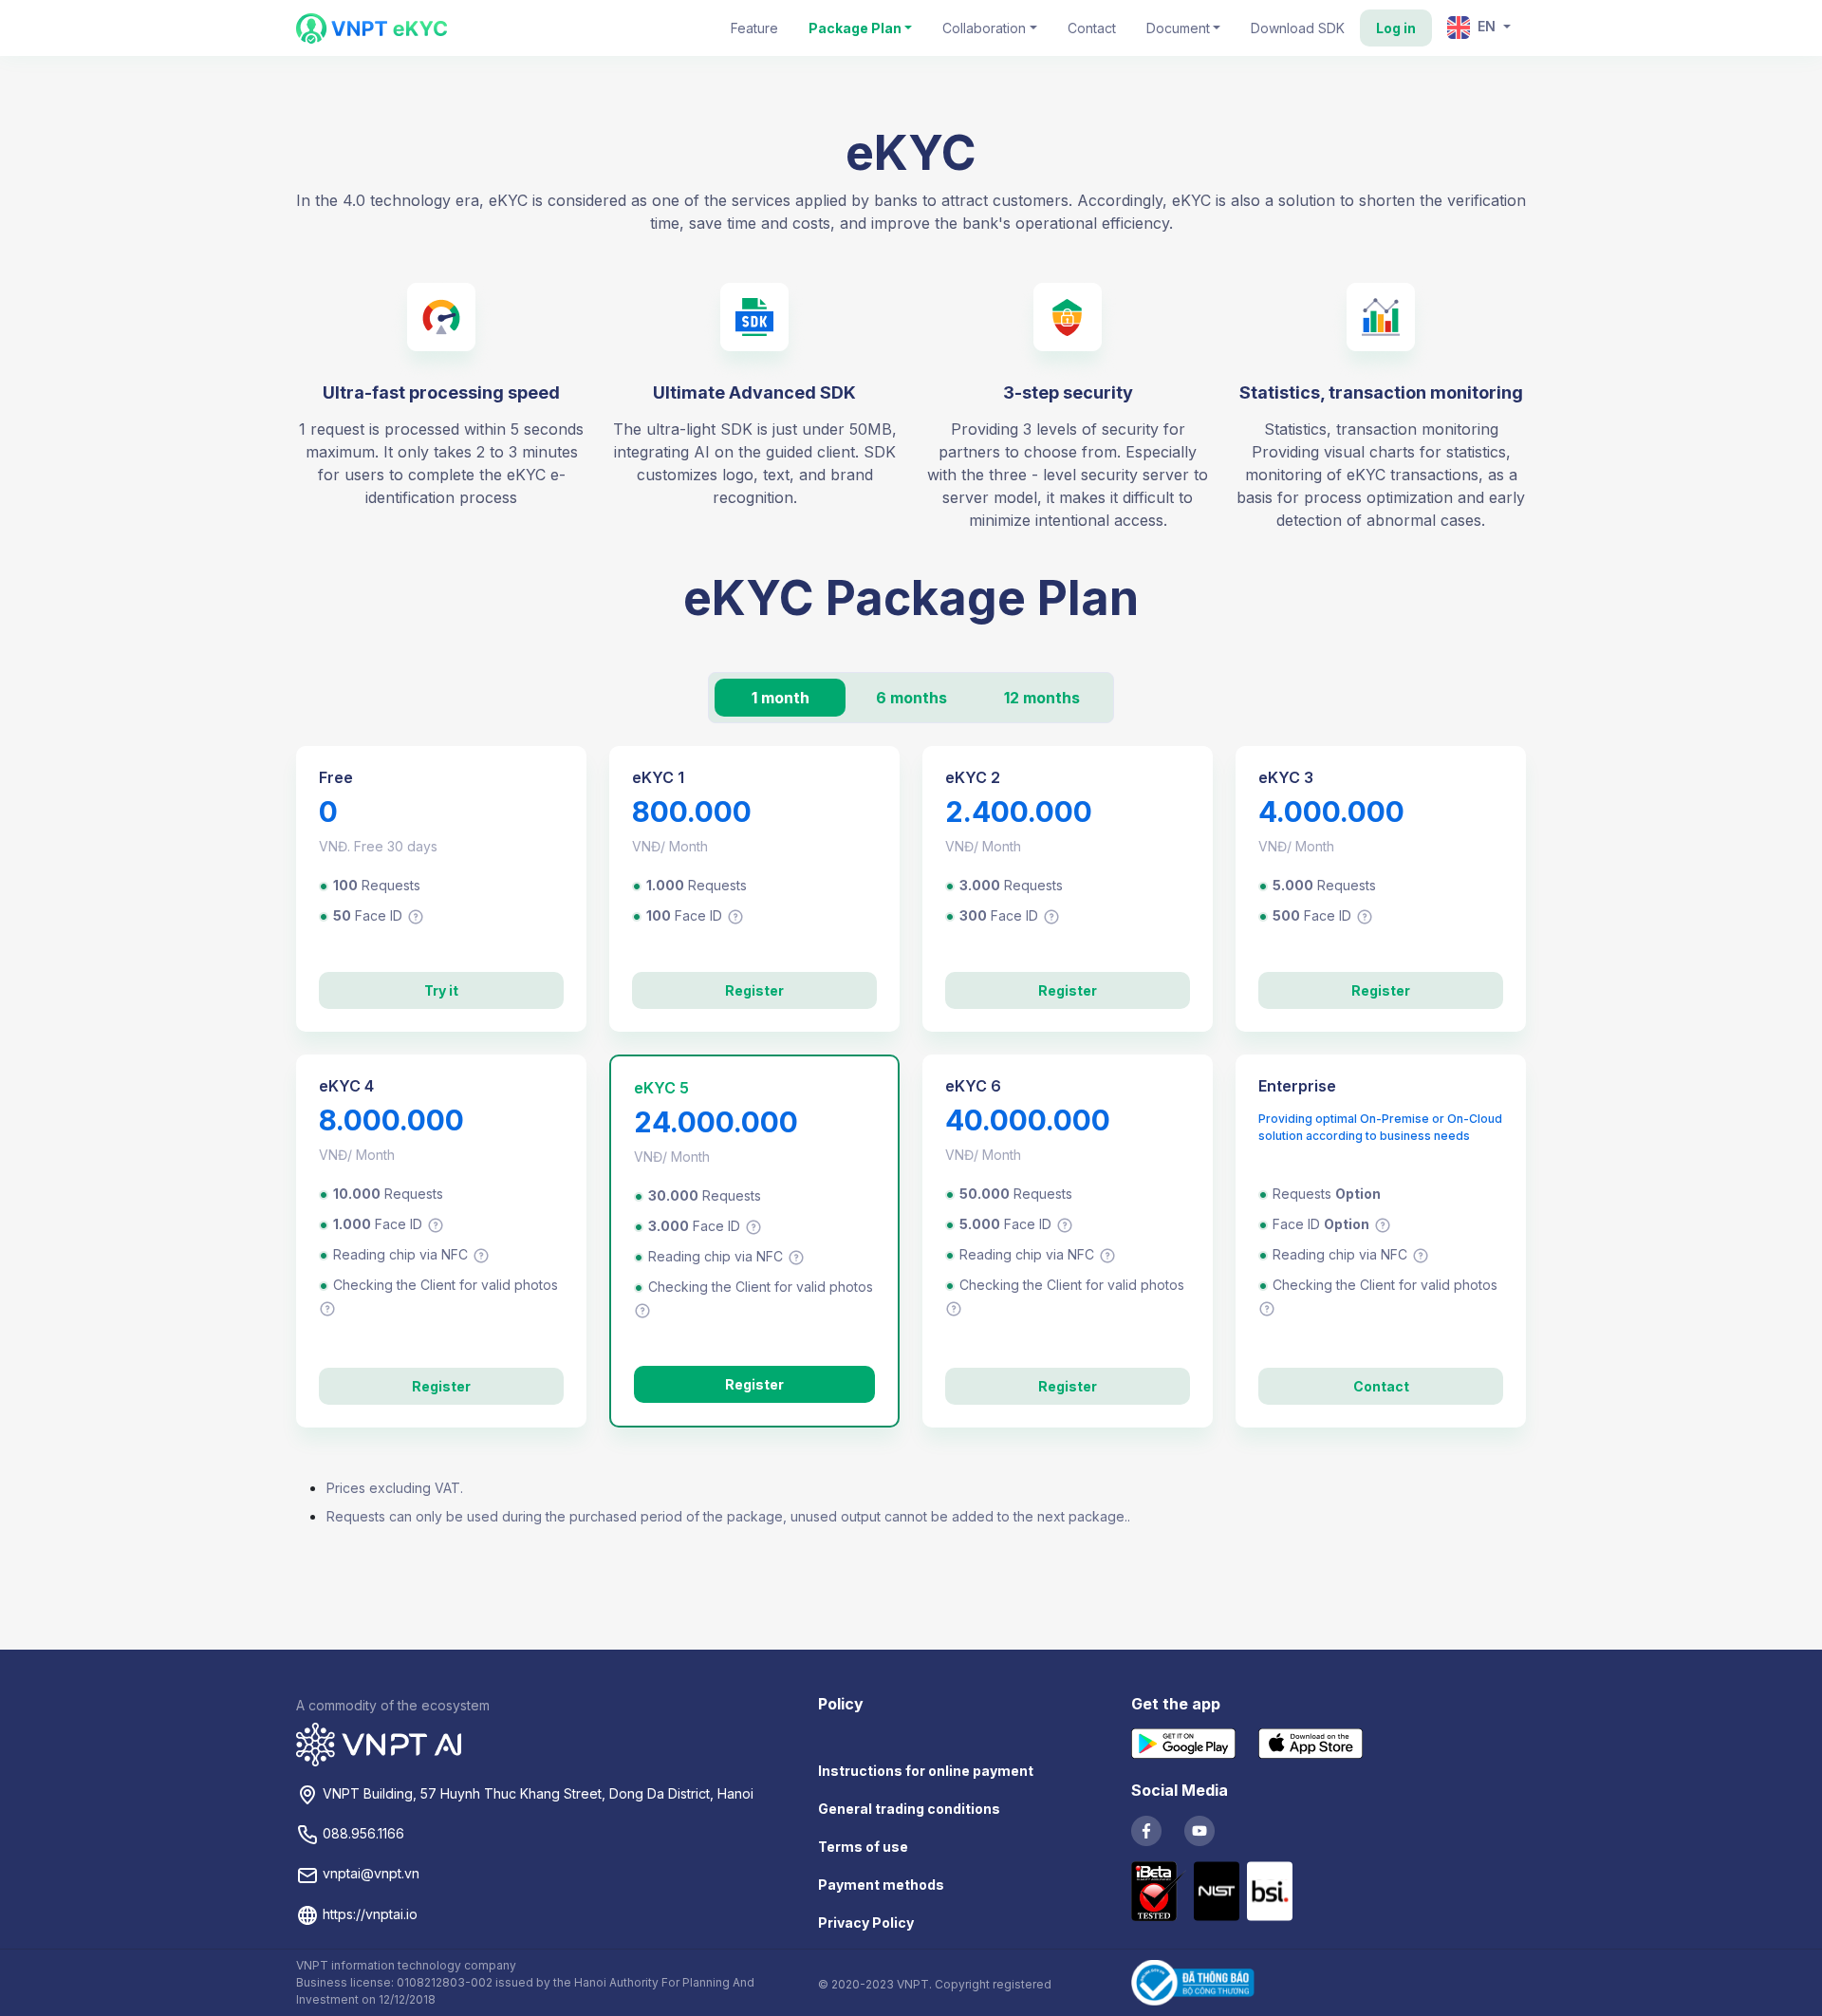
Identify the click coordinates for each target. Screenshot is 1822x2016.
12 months (1042, 698)
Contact (1092, 28)
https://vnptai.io (368, 1914)
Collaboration (984, 28)
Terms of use (863, 1847)
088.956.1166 (362, 1833)
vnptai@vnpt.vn (369, 1873)
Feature (754, 28)
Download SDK (1298, 28)
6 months (911, 698)
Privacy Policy (866, 1923)
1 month (781, 698)
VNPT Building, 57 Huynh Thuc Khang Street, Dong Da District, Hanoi (536, 1793)
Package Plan (855, 28)
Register (754, 990)
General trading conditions (909, 1809)
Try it (441, 990)
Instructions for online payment (926, 1771)
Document (1178, 28)
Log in (1396, 28)
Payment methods (881, 1885)
